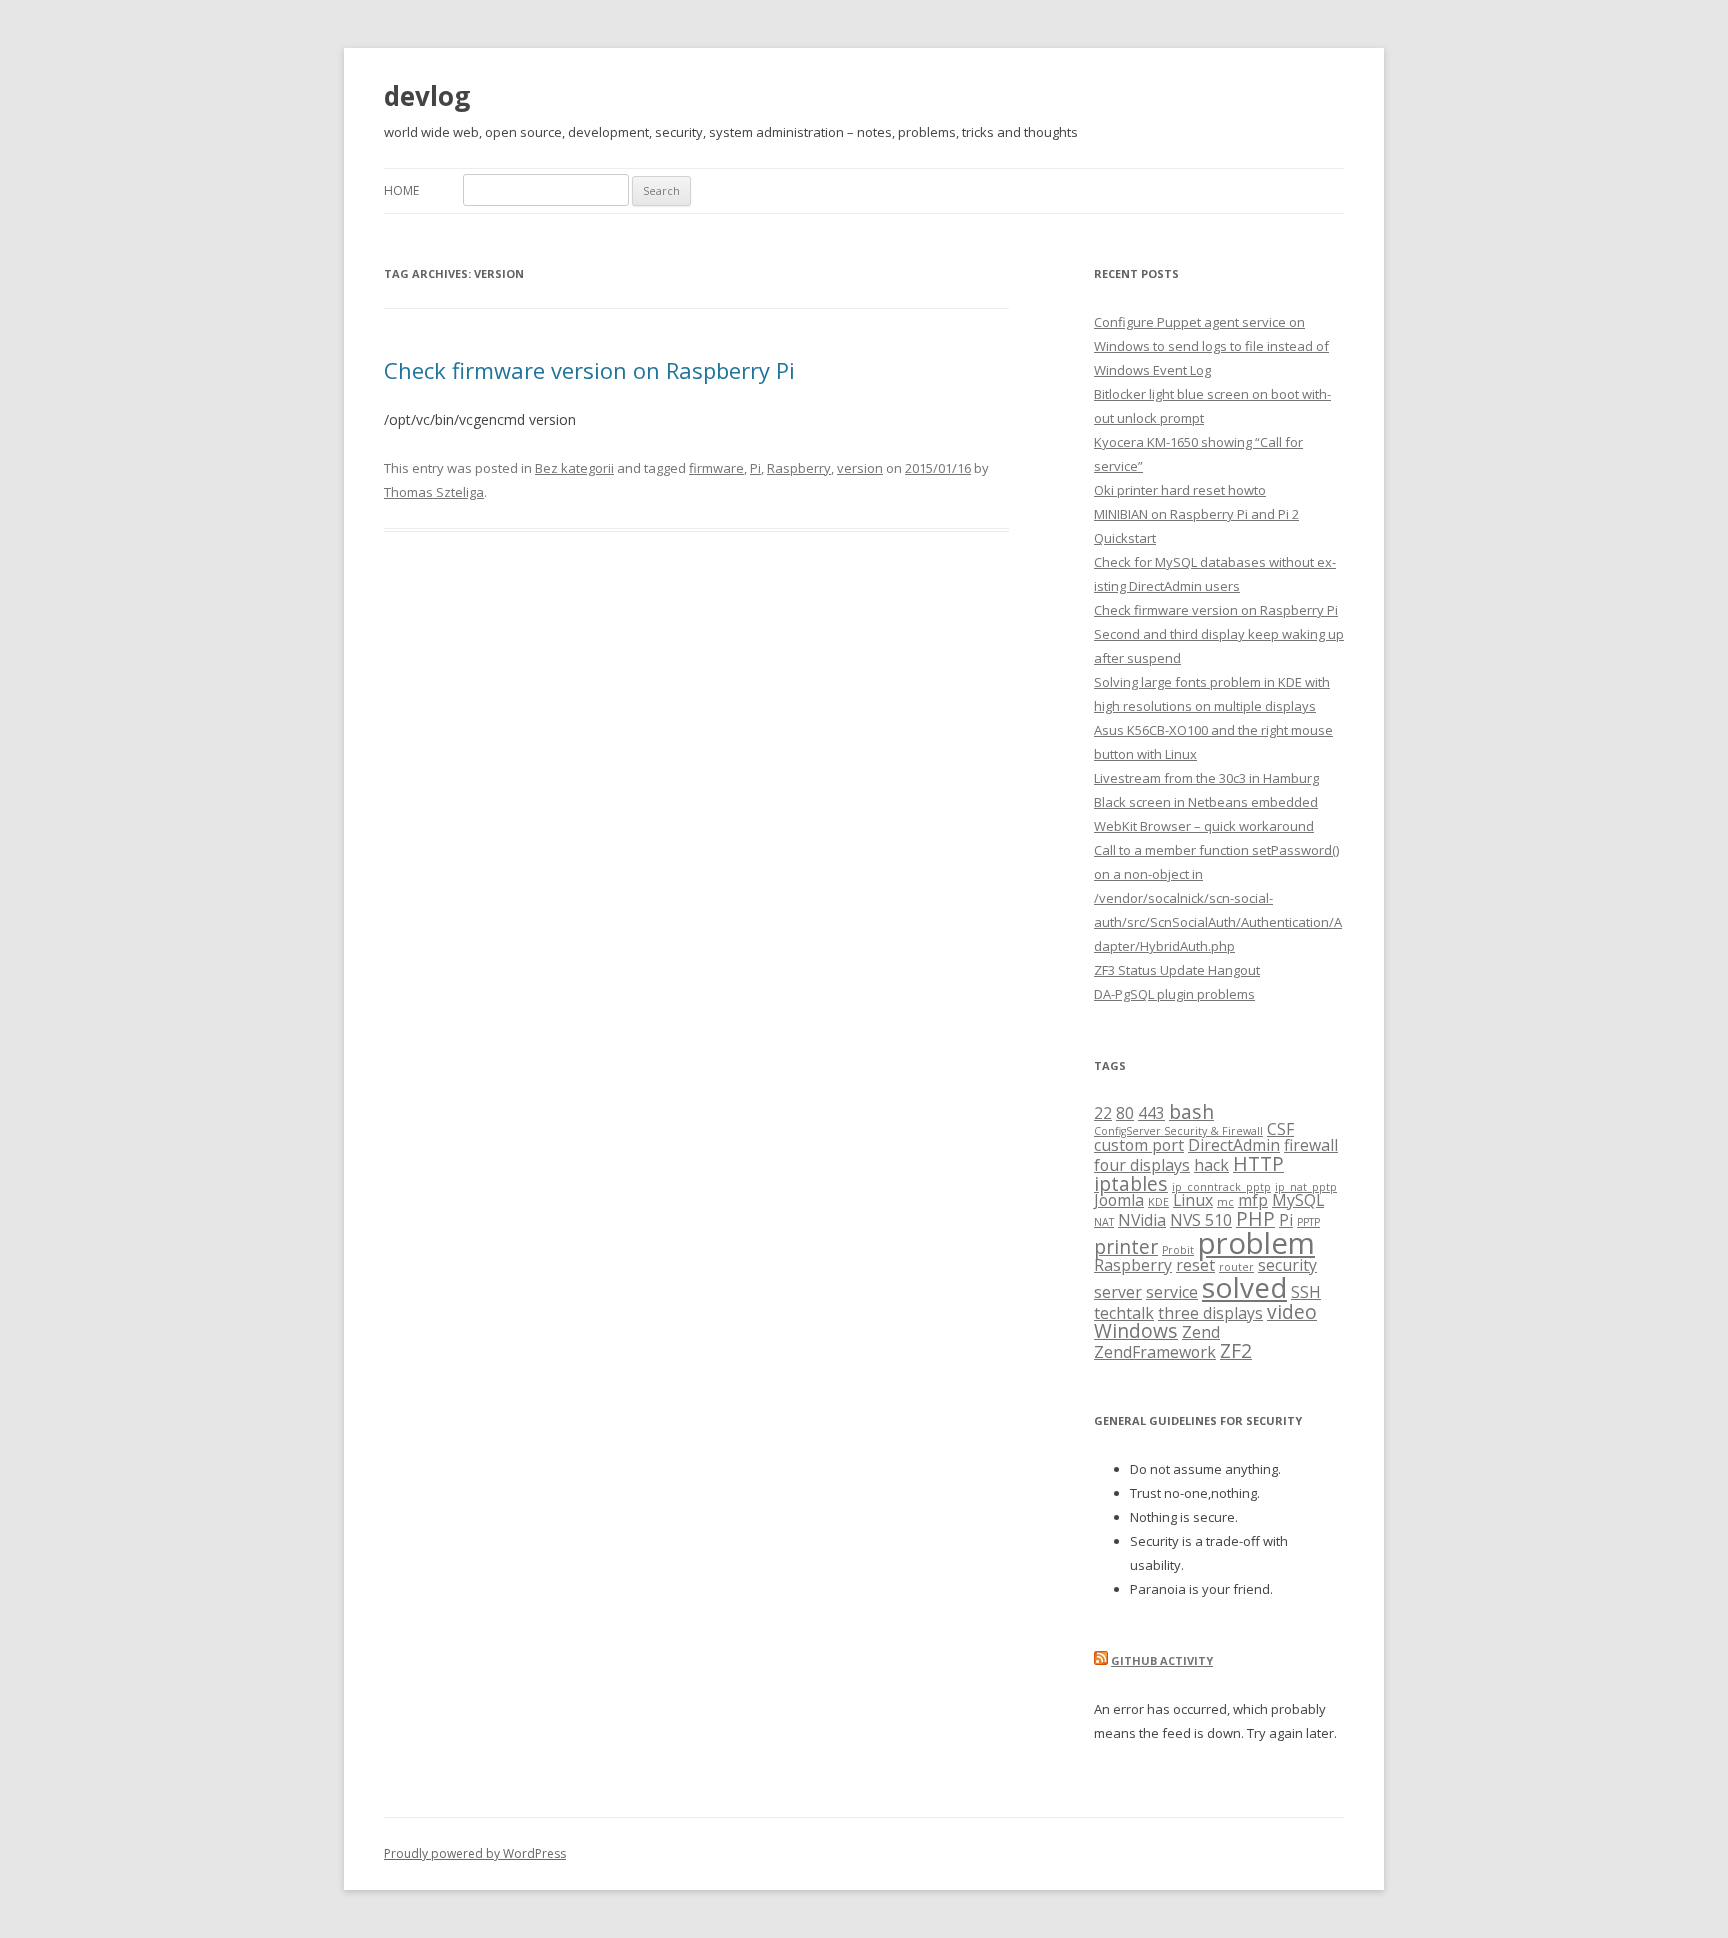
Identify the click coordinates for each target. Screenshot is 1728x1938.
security (1287, 1265)
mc (1225, 1202)
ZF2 (1236, 1350)
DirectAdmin (1234, 1145)
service (1172, 1292)
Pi (755, 468)
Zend (1201, 1332)
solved (1244, 1287)
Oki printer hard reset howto (1180, 490)
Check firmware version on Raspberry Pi (589, 370)
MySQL (1298, 1200)
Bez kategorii (574, 468)
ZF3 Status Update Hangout (1177, 970)
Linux (1193, 1200)
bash (1191, 1111)
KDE (1158, 1202)
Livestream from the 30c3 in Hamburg (1206, 778)
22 (1103, 1113)
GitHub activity (1162, 1660)
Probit (1178, 1250)
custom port (1139, 1145)
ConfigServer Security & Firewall (1178, 1131)
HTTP (1258, 1163)
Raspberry (799, 468)
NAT (1104, 1222)
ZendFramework (1155, 1352)
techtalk (1124, 1313)
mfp (1253, 1200)
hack (1211, 1165)
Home (401, 190)
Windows (1136, 1330)
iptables (1131, 1183)
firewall (1311, 1145)
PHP (1255, 1218)
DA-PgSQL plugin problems (1174, 994)
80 (1125, 1113)
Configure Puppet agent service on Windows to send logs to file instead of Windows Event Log (1211, 346)
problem (1256, 1243)
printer (1126, 1246)
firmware (716, 468)
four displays (1142, 1165)
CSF (1280, 1129)
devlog (427, 96)
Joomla (1119, 1200)
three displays (1210, 1313)
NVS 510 (1201, 1220)
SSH (1306, 1292)
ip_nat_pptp (1306, 1187)
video (1292, 1311)
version (860, 468)
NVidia (1142, 1220)
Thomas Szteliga (434, 492)
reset (1195, 1265)
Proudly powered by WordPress (475, 1853)
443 (1151, 1113)
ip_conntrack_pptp (1221, 1187)
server (1118, 1292)
